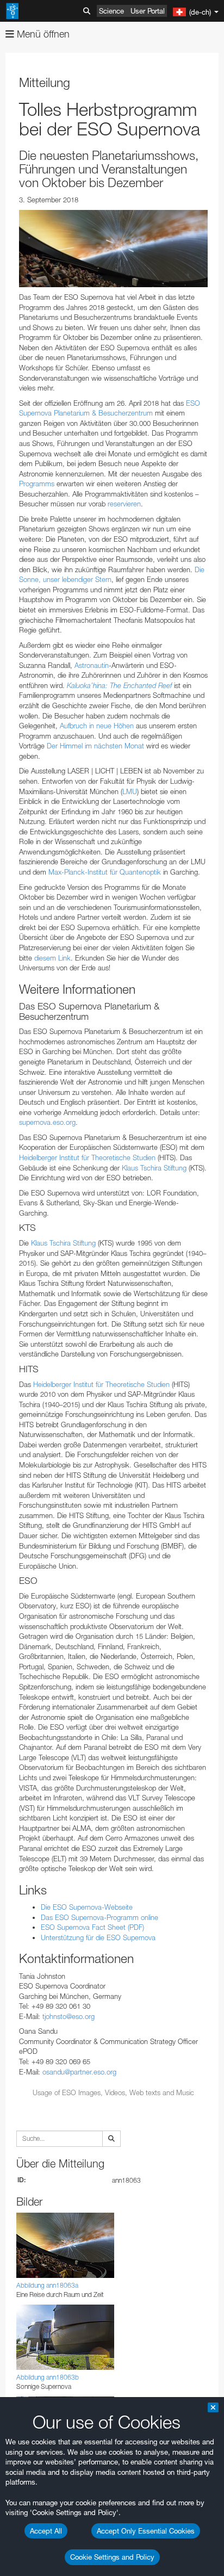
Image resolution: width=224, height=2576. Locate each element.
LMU (130, 791)
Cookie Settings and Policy (112, 2557)
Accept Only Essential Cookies (146, 2531)
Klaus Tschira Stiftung (154, 1168)
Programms (37, 484)
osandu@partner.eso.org (79, 2072)
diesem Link (52, 958)
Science (111, 11)
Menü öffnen (42, 34)
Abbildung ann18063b (48, 2377)
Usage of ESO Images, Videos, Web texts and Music (113, 2092)
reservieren (124, 504)
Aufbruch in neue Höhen (97, 726)
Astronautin (92, 665)
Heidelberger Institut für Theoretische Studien (87, 1157)
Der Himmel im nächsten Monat (95, 746)
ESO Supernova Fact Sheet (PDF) (92, 1927)
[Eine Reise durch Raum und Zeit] (113, 249)
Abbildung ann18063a (47, 2285)
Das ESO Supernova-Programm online (99, 1917)
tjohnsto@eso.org (69, 2016)
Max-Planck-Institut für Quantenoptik (105, 872)
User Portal (148, 11)
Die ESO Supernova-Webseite (87, 1907)
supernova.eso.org (47, 1122)
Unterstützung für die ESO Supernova (98, 1937)
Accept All (46, 2531)
